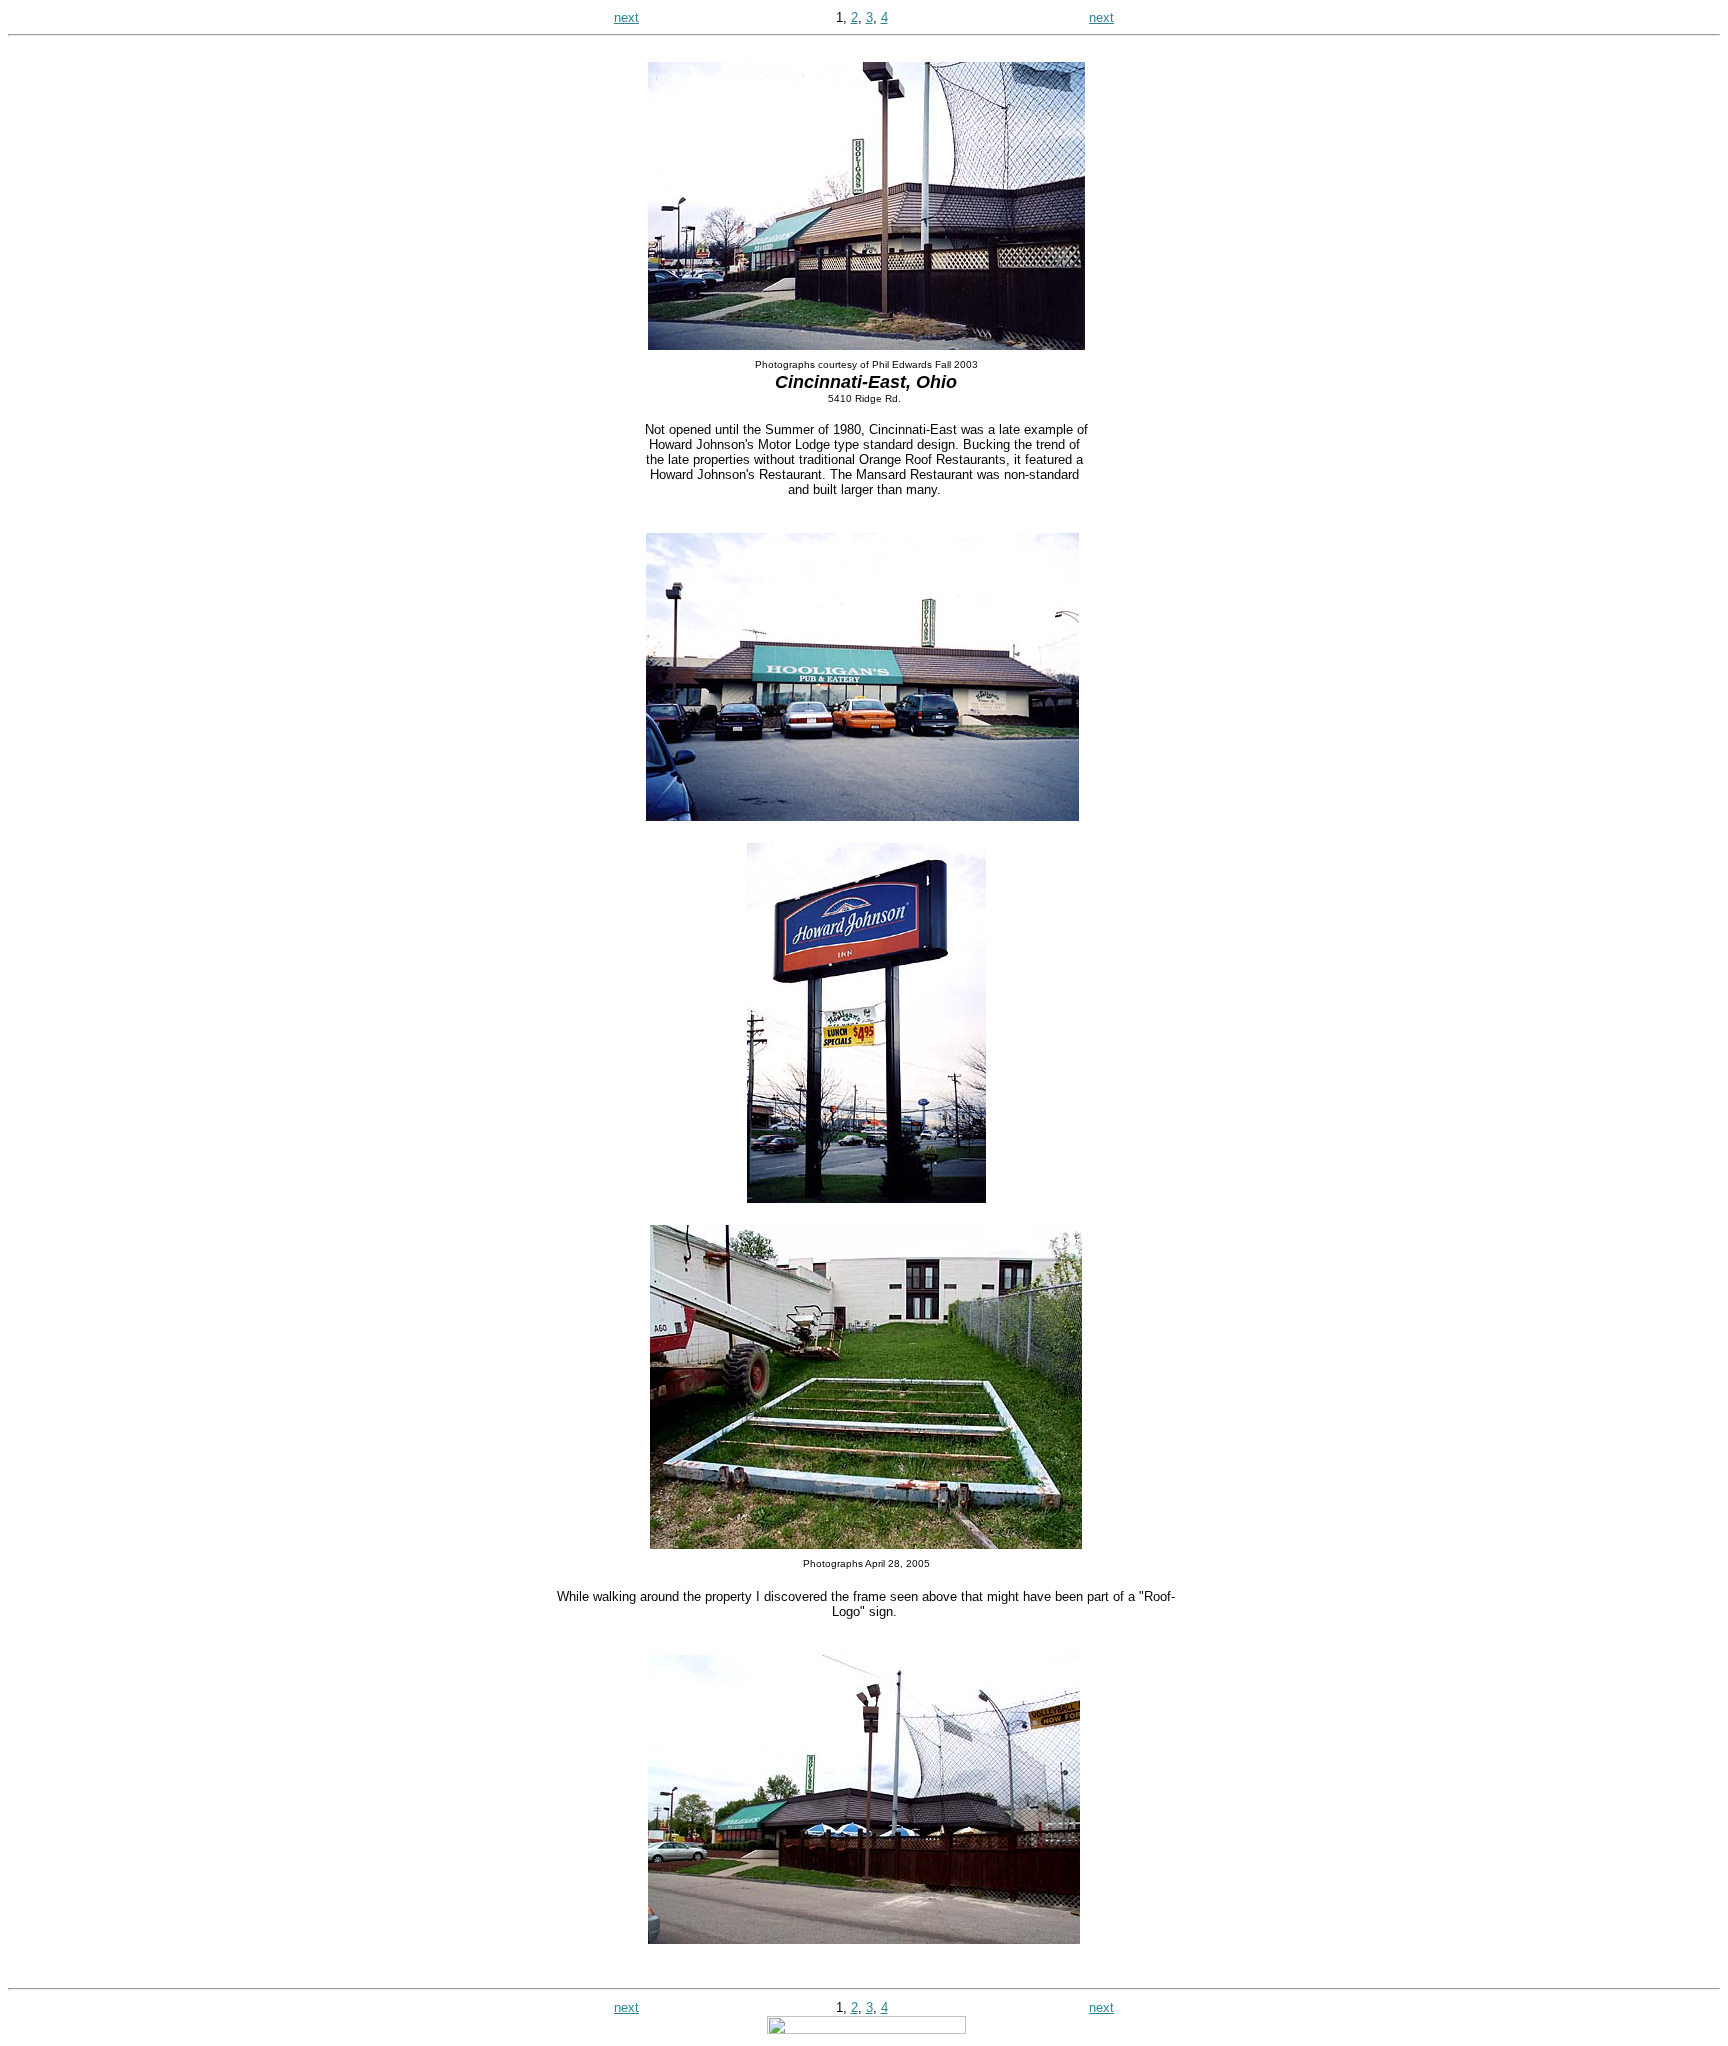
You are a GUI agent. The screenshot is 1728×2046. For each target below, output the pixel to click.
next (626, 17)
